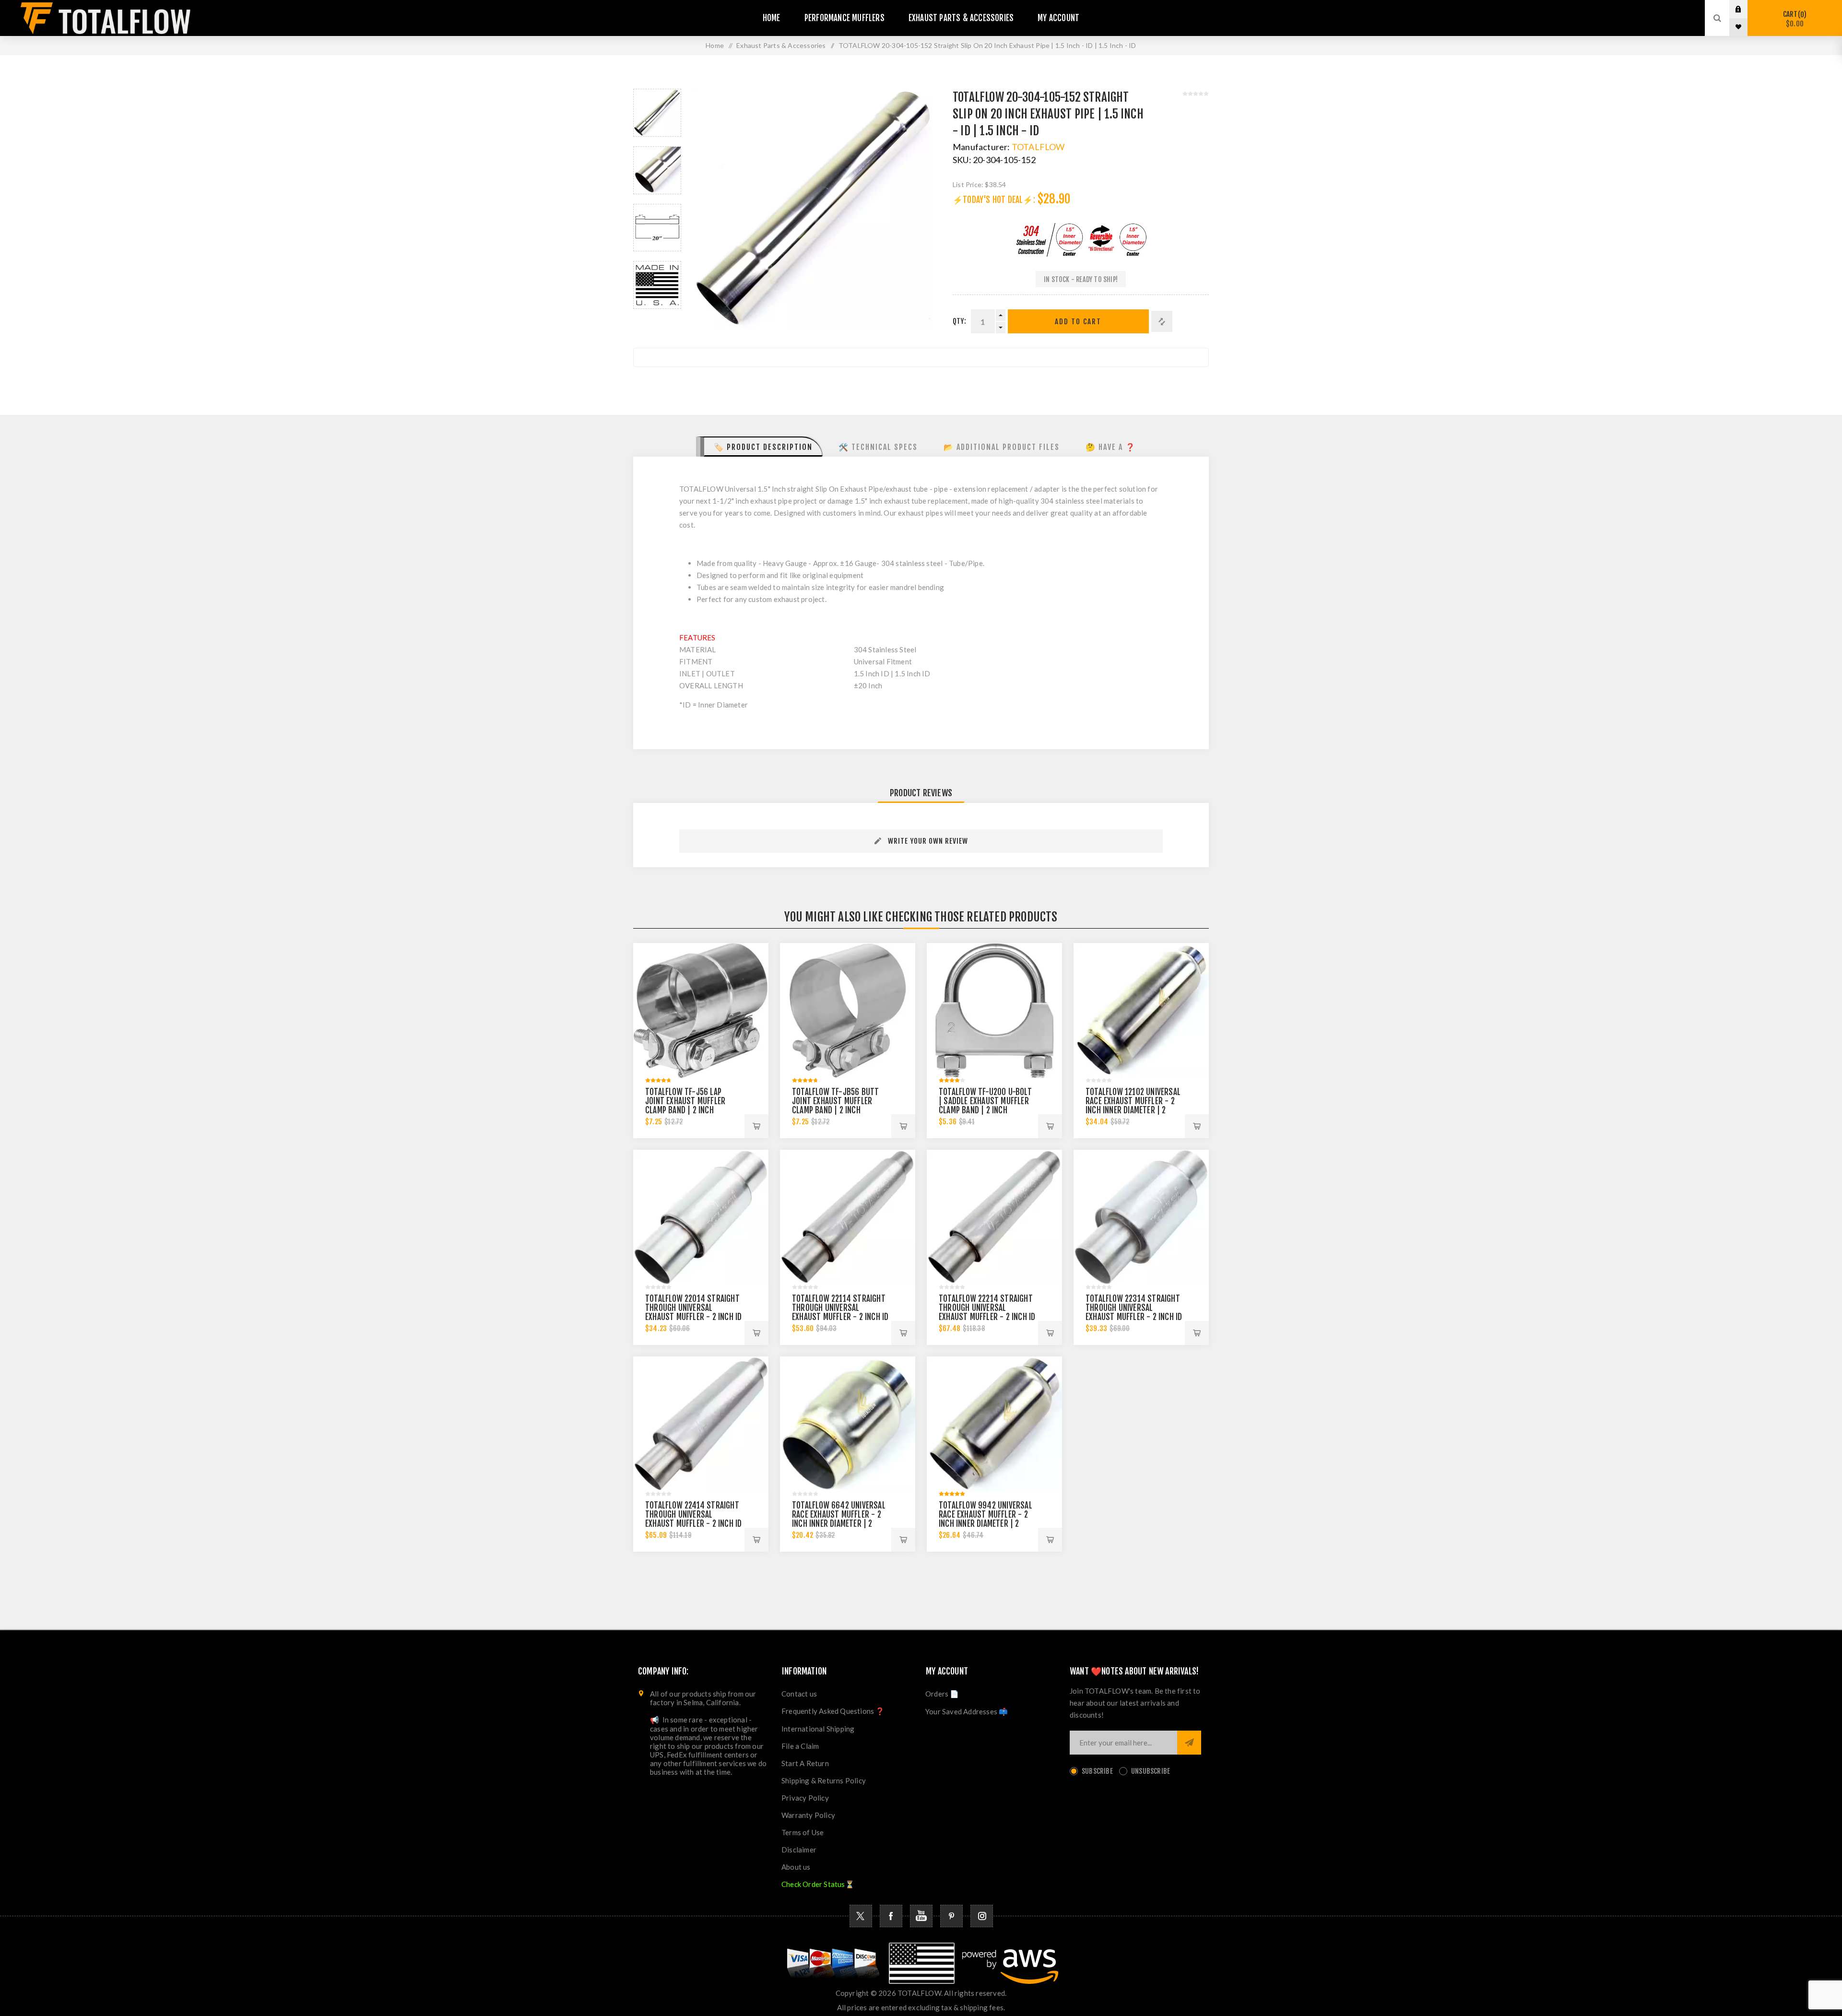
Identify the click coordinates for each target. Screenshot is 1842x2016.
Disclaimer (799, 1850)
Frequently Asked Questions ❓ (833, 1711)
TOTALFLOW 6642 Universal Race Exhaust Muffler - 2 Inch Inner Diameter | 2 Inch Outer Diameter (839, 1519)
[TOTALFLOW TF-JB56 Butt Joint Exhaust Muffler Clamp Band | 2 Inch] (848, 1011)
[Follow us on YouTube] (921, 1916)
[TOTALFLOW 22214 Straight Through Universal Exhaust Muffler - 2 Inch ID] (994, 1217)
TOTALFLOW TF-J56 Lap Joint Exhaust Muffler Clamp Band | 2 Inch (685, 1101)
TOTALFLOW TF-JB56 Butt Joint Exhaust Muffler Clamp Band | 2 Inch (835, 1101)
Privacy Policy (805, 1798)
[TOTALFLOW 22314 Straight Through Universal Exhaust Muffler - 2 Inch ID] (1141, 1217)
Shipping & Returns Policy (824, 1780)
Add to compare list (1162, 321)
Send (1189, 1743)
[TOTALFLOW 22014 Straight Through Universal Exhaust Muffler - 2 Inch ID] (701, 1217)
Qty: (959, 321)
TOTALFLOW (1038, 147)
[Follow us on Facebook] (891, 1916)
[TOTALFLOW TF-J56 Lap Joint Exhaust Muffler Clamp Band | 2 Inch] (701, 1011)
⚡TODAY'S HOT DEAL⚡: (994, 200)
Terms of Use (803, 1832)
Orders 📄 (942, 1694)
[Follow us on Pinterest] (951, 1916)
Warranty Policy (808, 1815)
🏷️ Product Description (763, 447)
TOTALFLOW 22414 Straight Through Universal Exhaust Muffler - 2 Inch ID (693, 1515)
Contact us (799, 1694)
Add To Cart (1078, 322)
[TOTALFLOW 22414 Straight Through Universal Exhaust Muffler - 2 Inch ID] (701, 1424)
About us (796, 1867)
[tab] (760, 447)
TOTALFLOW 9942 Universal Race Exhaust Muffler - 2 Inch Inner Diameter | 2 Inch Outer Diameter (986, 1519)
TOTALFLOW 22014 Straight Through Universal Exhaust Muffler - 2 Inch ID (693, 1308)
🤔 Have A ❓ (1111, 447)
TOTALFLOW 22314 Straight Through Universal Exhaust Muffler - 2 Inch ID (1134, 1308)
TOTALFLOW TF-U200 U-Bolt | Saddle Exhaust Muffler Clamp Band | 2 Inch (985, 1101)
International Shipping (818, 1729)
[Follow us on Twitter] (861, 1916)
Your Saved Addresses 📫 (967, 1711)
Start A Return (805, 1763)
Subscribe (1097, 1771)
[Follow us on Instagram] (982, 1916)
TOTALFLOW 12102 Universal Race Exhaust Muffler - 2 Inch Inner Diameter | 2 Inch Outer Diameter (1133, 1106)
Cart (1793, 19)
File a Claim (800, 1746)
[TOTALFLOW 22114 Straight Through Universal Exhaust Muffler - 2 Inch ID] (848, 1217)
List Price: (968, 184)
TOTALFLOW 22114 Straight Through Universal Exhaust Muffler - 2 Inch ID (840, 1308)
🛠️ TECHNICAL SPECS (878, 447)
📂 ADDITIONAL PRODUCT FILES (1002, 447)
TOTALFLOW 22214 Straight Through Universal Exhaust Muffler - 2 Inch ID (987, 1308)
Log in (1746, 9)
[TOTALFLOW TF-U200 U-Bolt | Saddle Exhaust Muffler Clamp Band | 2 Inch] (994, 1011)
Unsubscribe (1151, 1771)
